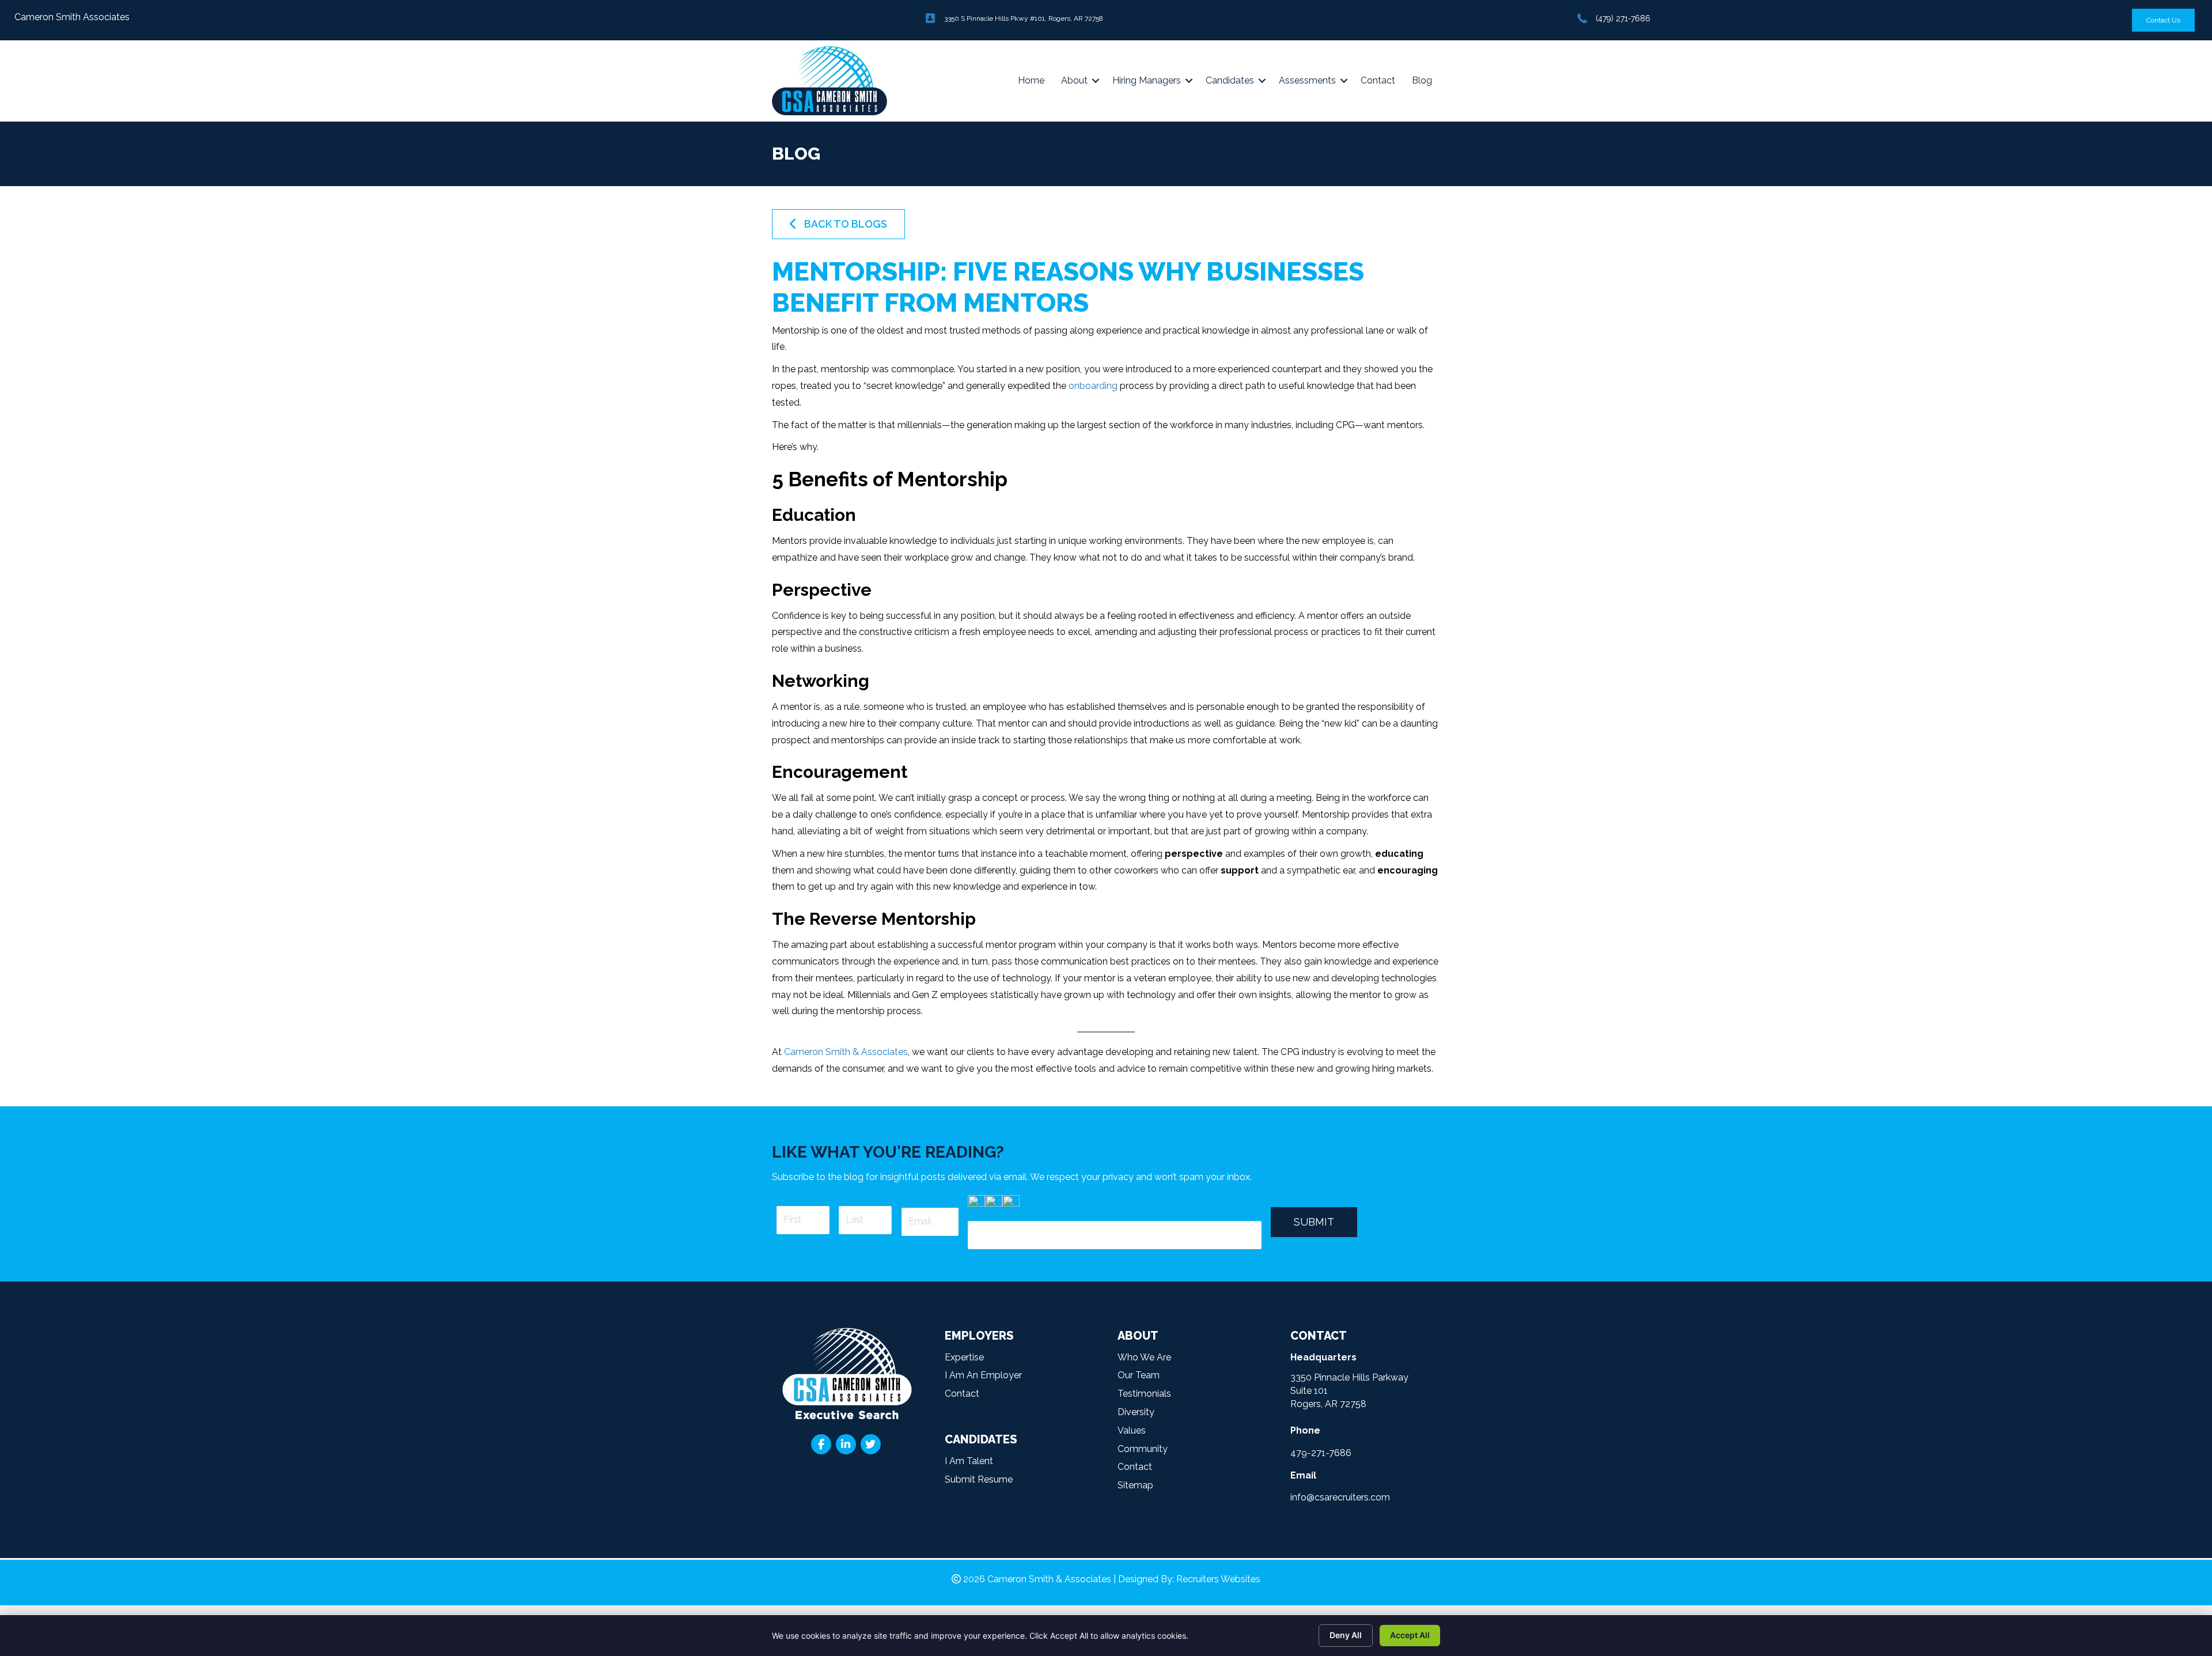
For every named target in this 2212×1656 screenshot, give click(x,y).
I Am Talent (969, 1461)
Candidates (1230, 80)
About (1074, 80)
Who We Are (1144, 1357)
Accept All (1410, 1635)
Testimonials (1144, 1394)
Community (1143, 1449)
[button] (838, 224)
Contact (1378, 80)
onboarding (1093, 386)
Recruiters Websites (1218, 1579)
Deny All (1346, 1635)
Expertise (964, 1357)
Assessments (1307, 80)
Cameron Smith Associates (72, 17)
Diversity (1136, 1412)
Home (1031, 80)
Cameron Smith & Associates (846, 1052)
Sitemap (1135, 1485)
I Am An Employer (983, 1375)
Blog (1422, 80)
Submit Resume (979, 1479)
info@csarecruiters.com (1340, 1497)
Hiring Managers (1147, 80)
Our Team (1139, 1375)
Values (1132, 1430)
